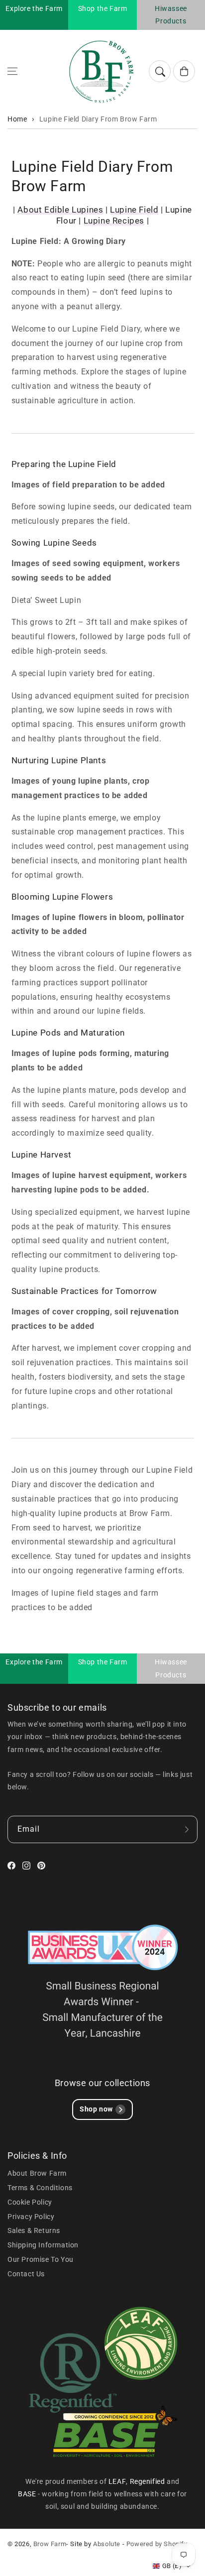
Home (17, 119)
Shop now (96, 2109)
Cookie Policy (30, 2202)
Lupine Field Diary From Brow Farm (98, 119)
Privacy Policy (31, 2217)
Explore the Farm (34, 8)
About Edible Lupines (60, 210)
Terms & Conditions (40, 2188)
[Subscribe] (187, 1829)
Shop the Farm (103, 8)
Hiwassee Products (171, 15)
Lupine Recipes (114, 221)
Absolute (107, 2544)
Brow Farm (50, 2544)
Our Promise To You (41, 2259)
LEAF (117, 2481)
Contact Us (26, 2274)
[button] (12, 71)
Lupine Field (134, 210)
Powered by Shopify (157, 2544)
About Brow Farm (37, 2173)
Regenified (149, 2481)
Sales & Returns (34, 2230)
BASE (28, 2494)
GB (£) (172, 2566)
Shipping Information (43, 2245)
